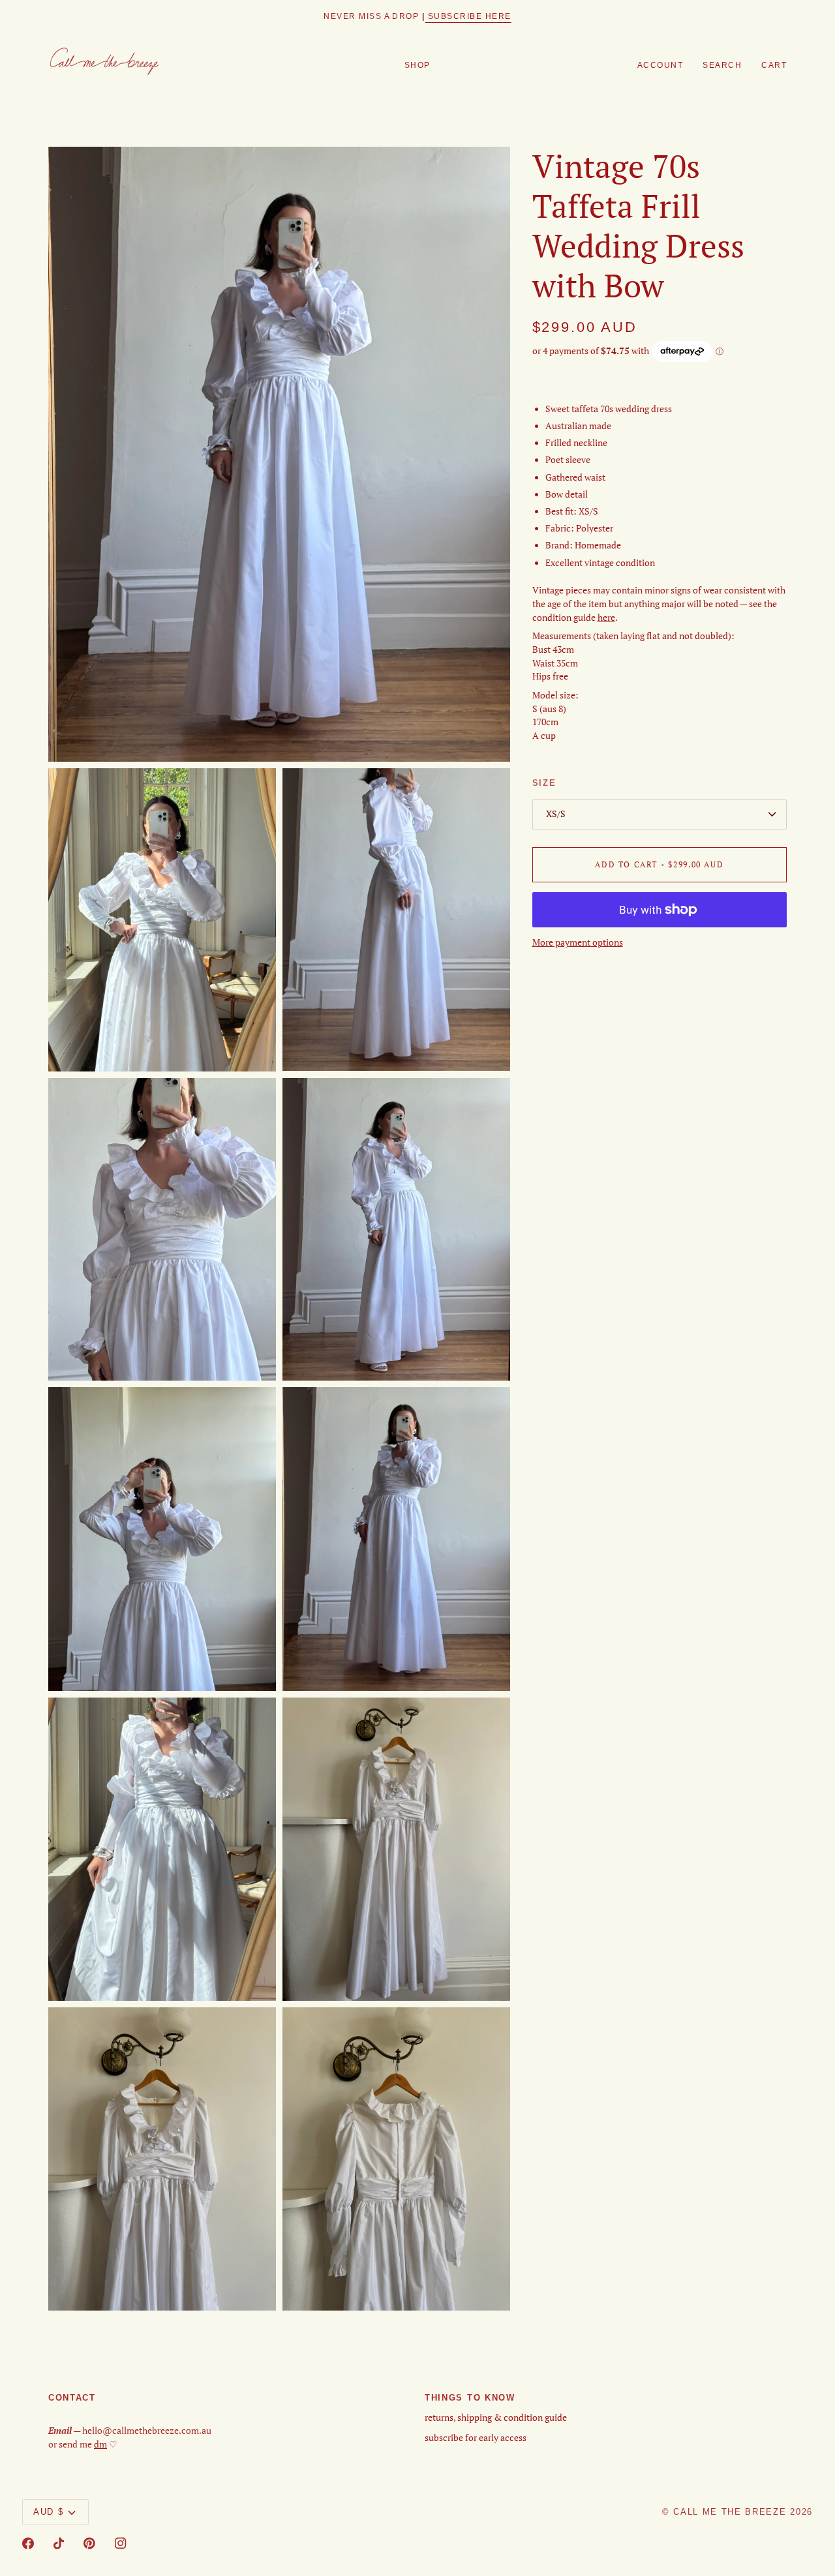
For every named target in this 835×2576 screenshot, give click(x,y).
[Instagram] (121, 2543)
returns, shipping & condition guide (496, 2418)
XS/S (556, 814)
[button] (417, 66)
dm (100, 2444)
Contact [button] (72, 2398)
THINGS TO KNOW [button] (470, 2398)
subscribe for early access (476, 2438)
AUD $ (48, 2512)
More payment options (578, 942)
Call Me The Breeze (730, 2512)
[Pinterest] (89, 2543)
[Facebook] (28, 2543)
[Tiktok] (59, 2543)
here (606, 618)
